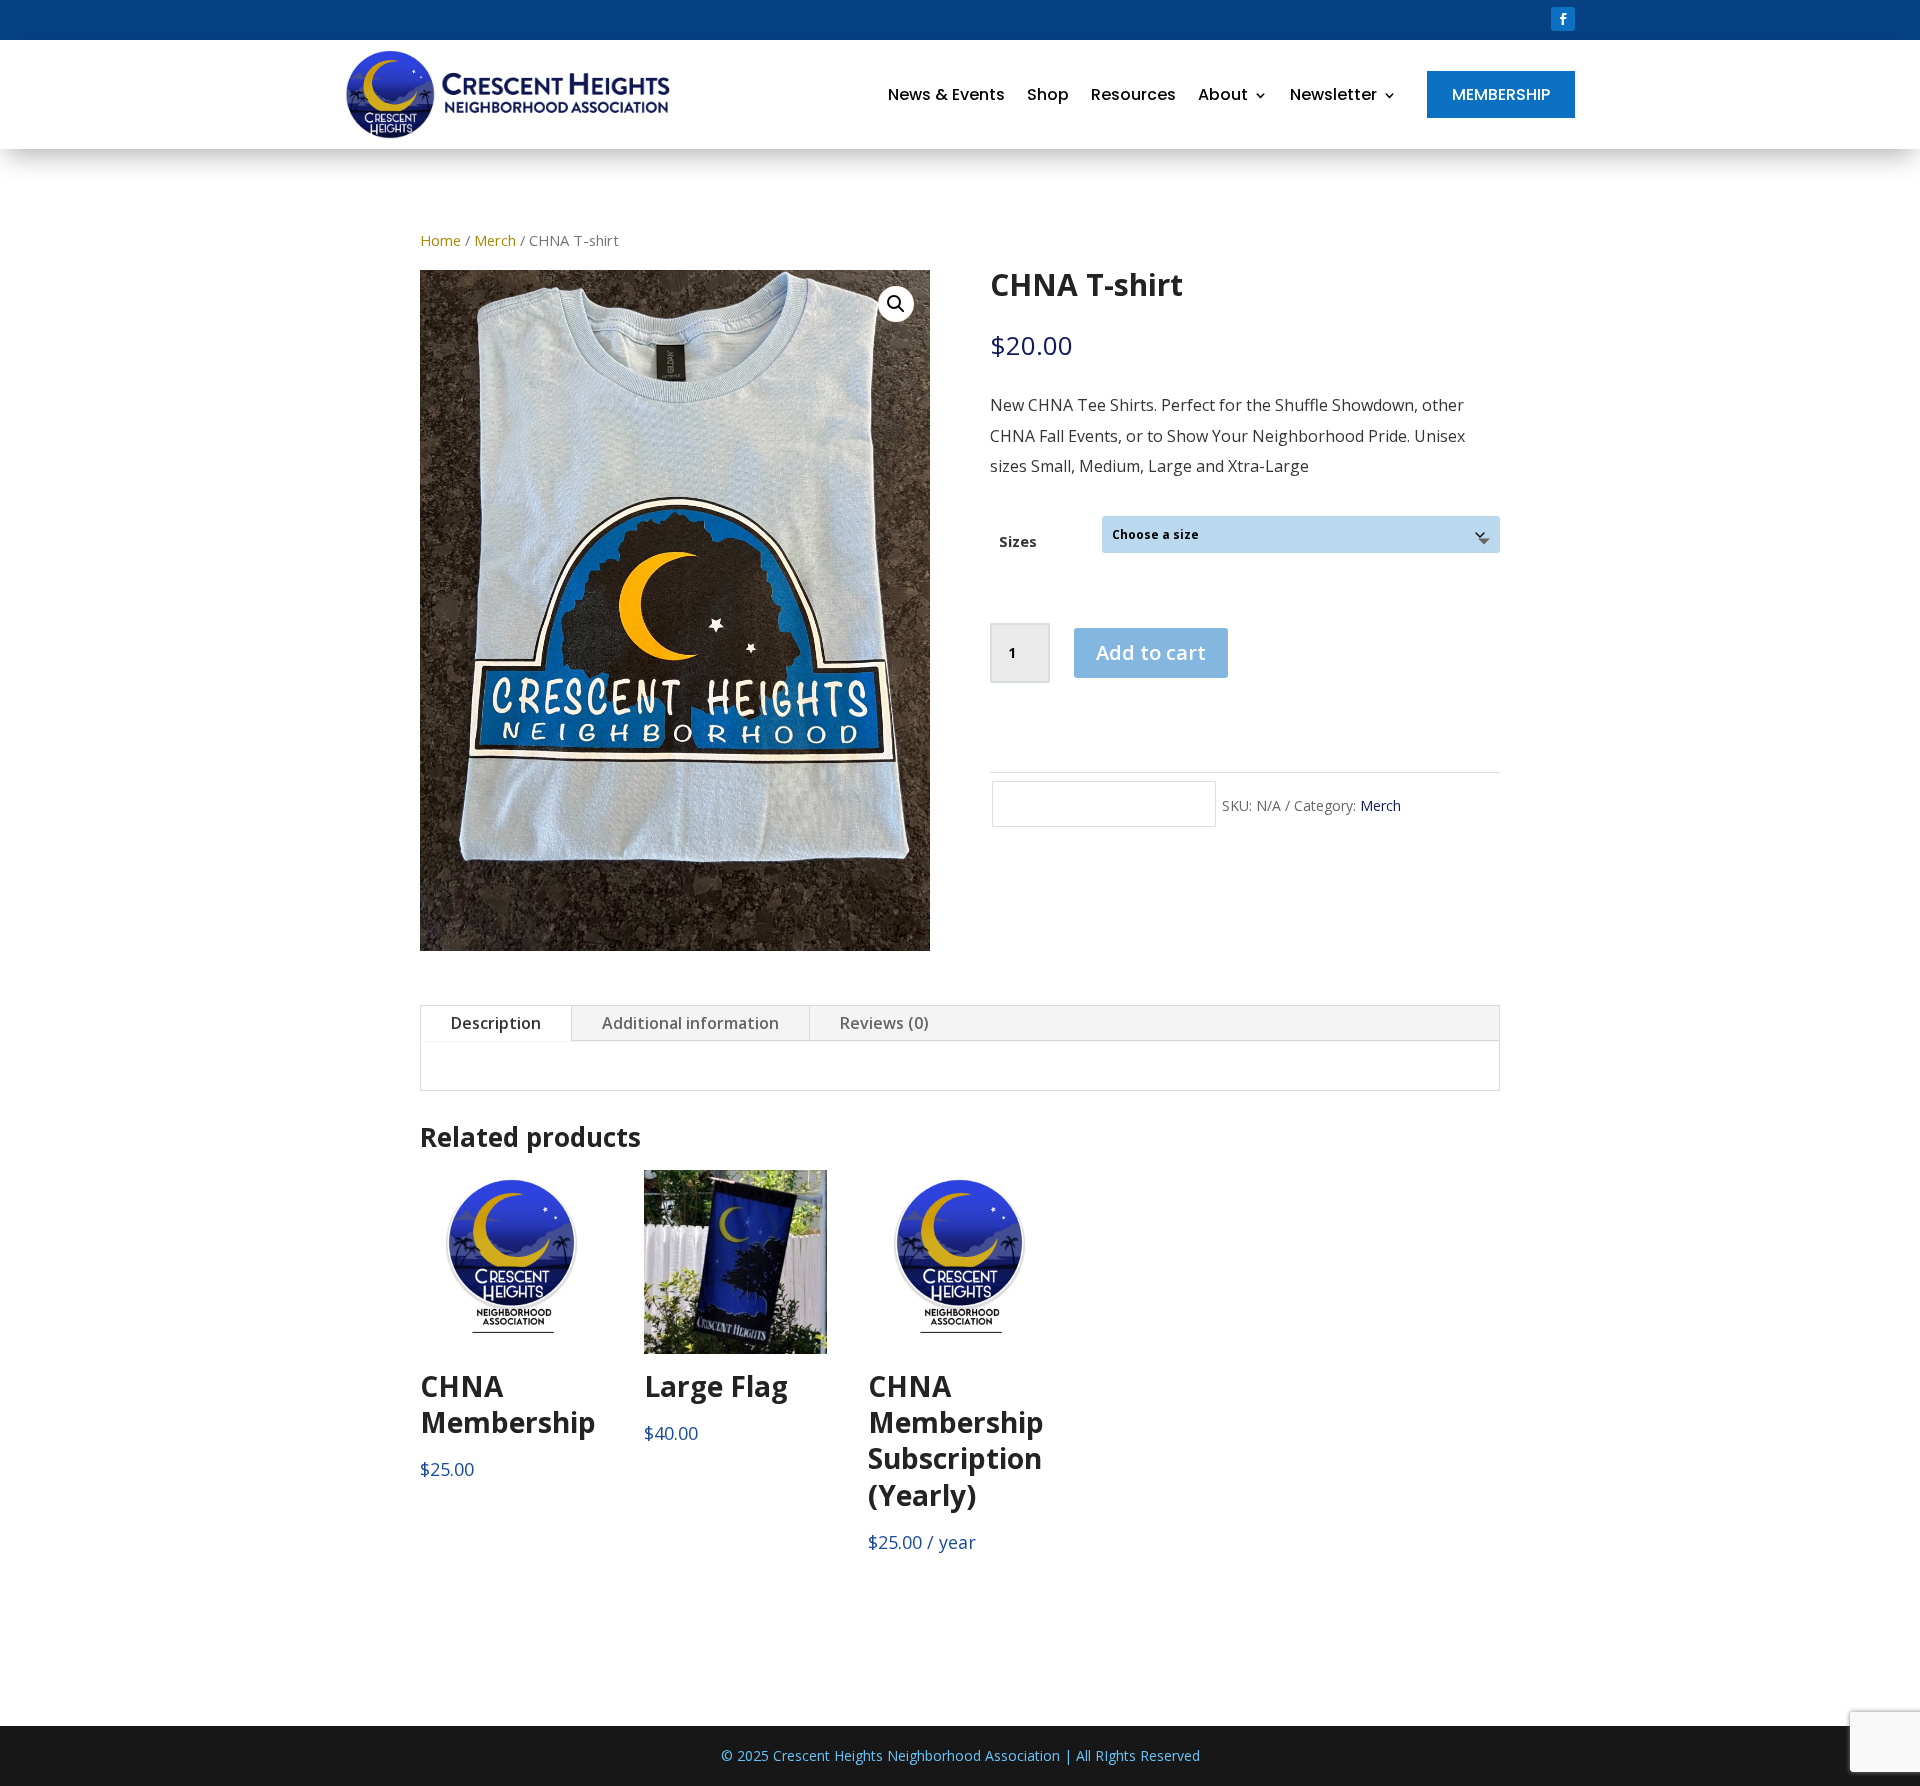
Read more (175, 378)
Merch (495, 240)
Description (496, 1023)
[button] (896, 304)
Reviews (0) (884, 1023)
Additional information (690, 1023)
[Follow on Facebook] (1563, 19)
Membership (1501, 94)
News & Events (946, 94)
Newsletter (1333, 94)
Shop (1048, 94)
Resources (1133, 94)
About (1223, 94)
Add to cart (1151, 652)
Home (440, 240)
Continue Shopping (1104, 803)
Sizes (1018, 541)
